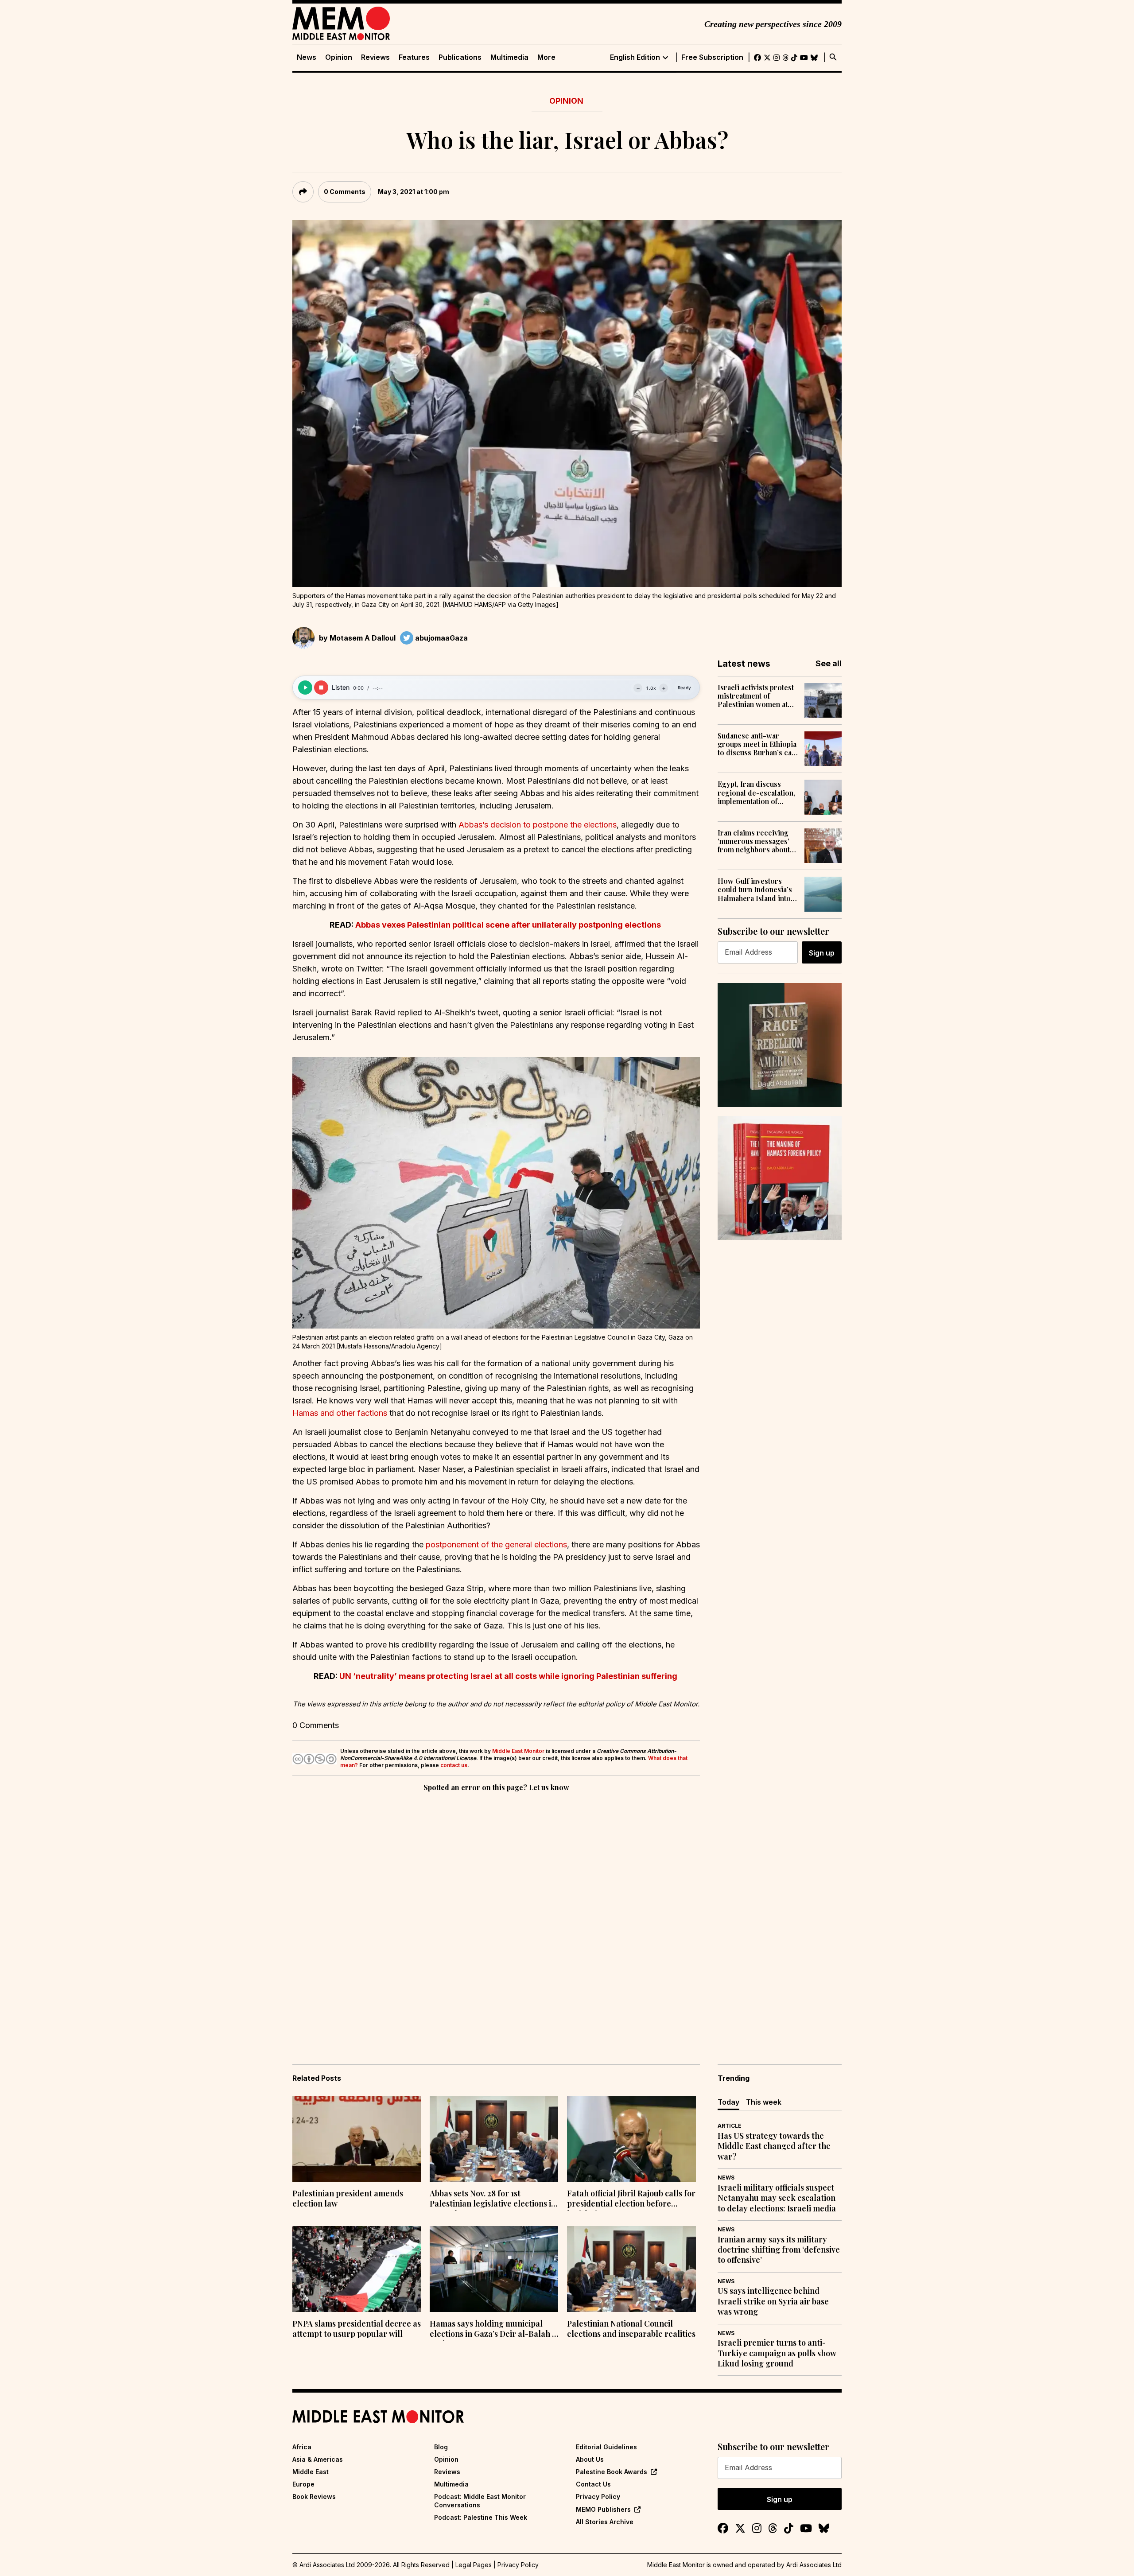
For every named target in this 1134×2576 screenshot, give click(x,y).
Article (730, 2126)
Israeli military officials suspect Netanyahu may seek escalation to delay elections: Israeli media (777, 2198)
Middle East (311, 2472)
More (546, 57)
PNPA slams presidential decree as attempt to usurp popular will (357, 2329)
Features (414, 57)
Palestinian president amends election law (348, 2199)
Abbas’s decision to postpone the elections (538, 825)
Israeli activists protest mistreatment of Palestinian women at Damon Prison (756, 696)
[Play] (305, 688)
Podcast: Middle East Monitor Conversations (480, 2500)
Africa (302, 2447)
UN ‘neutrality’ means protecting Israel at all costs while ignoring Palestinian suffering (508, 1676)
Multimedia (509, 57)
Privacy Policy (598, 2496)
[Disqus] (496, 1915)
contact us (454, 1765)
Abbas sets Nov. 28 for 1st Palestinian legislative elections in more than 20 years (493, 2199)
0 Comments (345, 192)
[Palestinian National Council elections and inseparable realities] (631, 2269)
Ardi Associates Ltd (814, 2565)
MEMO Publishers (603, 2509)
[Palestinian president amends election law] (357, 2139)
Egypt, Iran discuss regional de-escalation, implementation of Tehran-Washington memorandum (756, 793)
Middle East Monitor (518, 1751)
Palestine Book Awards (612, 2472)
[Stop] (321, 688)
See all (829, 663)
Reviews (375, 57)
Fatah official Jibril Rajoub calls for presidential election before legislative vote (631, 2199)
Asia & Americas (318, 2459)
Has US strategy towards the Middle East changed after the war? (774, 2146)
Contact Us (593, 2484)
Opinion (339, 57)
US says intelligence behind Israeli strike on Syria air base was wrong (773, 2301)
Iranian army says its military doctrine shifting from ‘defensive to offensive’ (779, 2250)
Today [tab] (728, 2102)
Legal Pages (474, 2565)
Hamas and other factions (340, 1413)
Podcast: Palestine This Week (481, 2517)
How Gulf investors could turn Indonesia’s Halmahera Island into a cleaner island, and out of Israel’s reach (757, 890)
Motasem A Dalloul (363, 638)
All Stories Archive (605, 2522)
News (307, 57)
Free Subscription (712, 57)
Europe (303, 2484)
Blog (441, 2447)
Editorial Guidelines (606, 2447)
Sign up (822, 953)
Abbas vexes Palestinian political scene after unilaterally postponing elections (508, 925)
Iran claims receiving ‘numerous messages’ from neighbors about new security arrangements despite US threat (754, 841)
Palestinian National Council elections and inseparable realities (631, 2329)
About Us (590, 2459)
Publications (460, 57)
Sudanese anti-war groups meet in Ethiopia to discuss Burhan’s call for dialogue (757, 744)
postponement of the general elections (496, 1544)
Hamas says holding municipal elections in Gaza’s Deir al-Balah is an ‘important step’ (494, 2330)
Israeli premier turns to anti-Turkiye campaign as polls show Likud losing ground (777, 2353)
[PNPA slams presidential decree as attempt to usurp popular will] (357, 2269)
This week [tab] (764, 2102)
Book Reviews (314, 2496)
